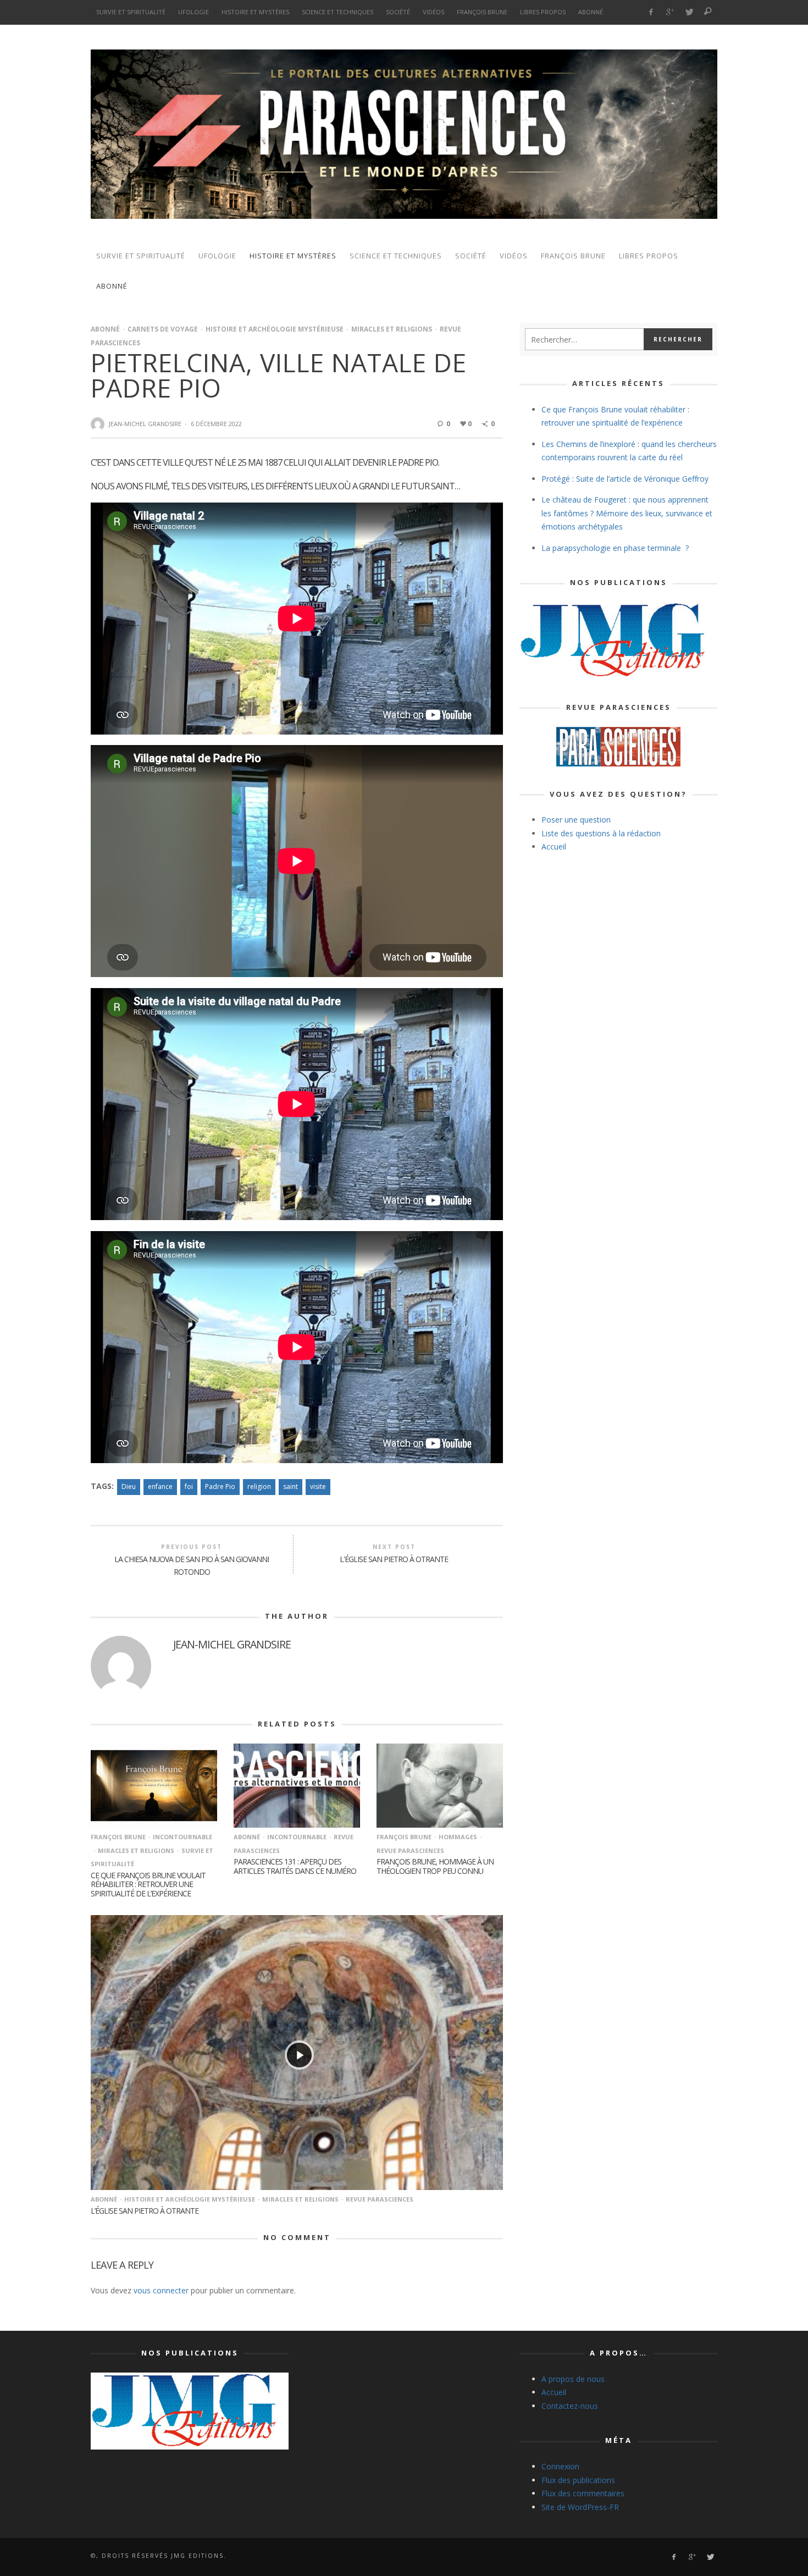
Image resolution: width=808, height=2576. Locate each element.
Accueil (554, 846)
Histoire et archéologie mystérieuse (275, 329)
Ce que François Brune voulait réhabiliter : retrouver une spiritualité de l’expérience (148, 1885)
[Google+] (670, 12)
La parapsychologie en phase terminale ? (615, 548)
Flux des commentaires (583, 2493)
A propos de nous (573, 2379)
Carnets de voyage (163, 329)
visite (318, 1486)
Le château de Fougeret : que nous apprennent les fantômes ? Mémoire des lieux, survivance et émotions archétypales (627, 513)
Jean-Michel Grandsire (145, 424)
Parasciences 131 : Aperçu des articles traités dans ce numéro (295, 1866)
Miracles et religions (392, 329)
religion (259, 1486)
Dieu (129, 1486)
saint (290, 1486)
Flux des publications (578, 2480)
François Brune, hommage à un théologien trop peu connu (435, 1866)
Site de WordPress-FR (580, 2507)
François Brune (118, 1837)
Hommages (458, 1837)
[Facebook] (651, 12)
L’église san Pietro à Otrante (145, 2211)
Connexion (560, 2466)
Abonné (105, 329)
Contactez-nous (570, 2406)
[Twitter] (689, 12)
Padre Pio (220, 1486)
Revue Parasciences (380, 2199)
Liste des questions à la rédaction (601, 833)
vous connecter (161, 2290)
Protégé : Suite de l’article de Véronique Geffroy (625, 479)
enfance (160, 1486)
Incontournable (182, 1837)
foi (189, 1486)
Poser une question (576, 820)
